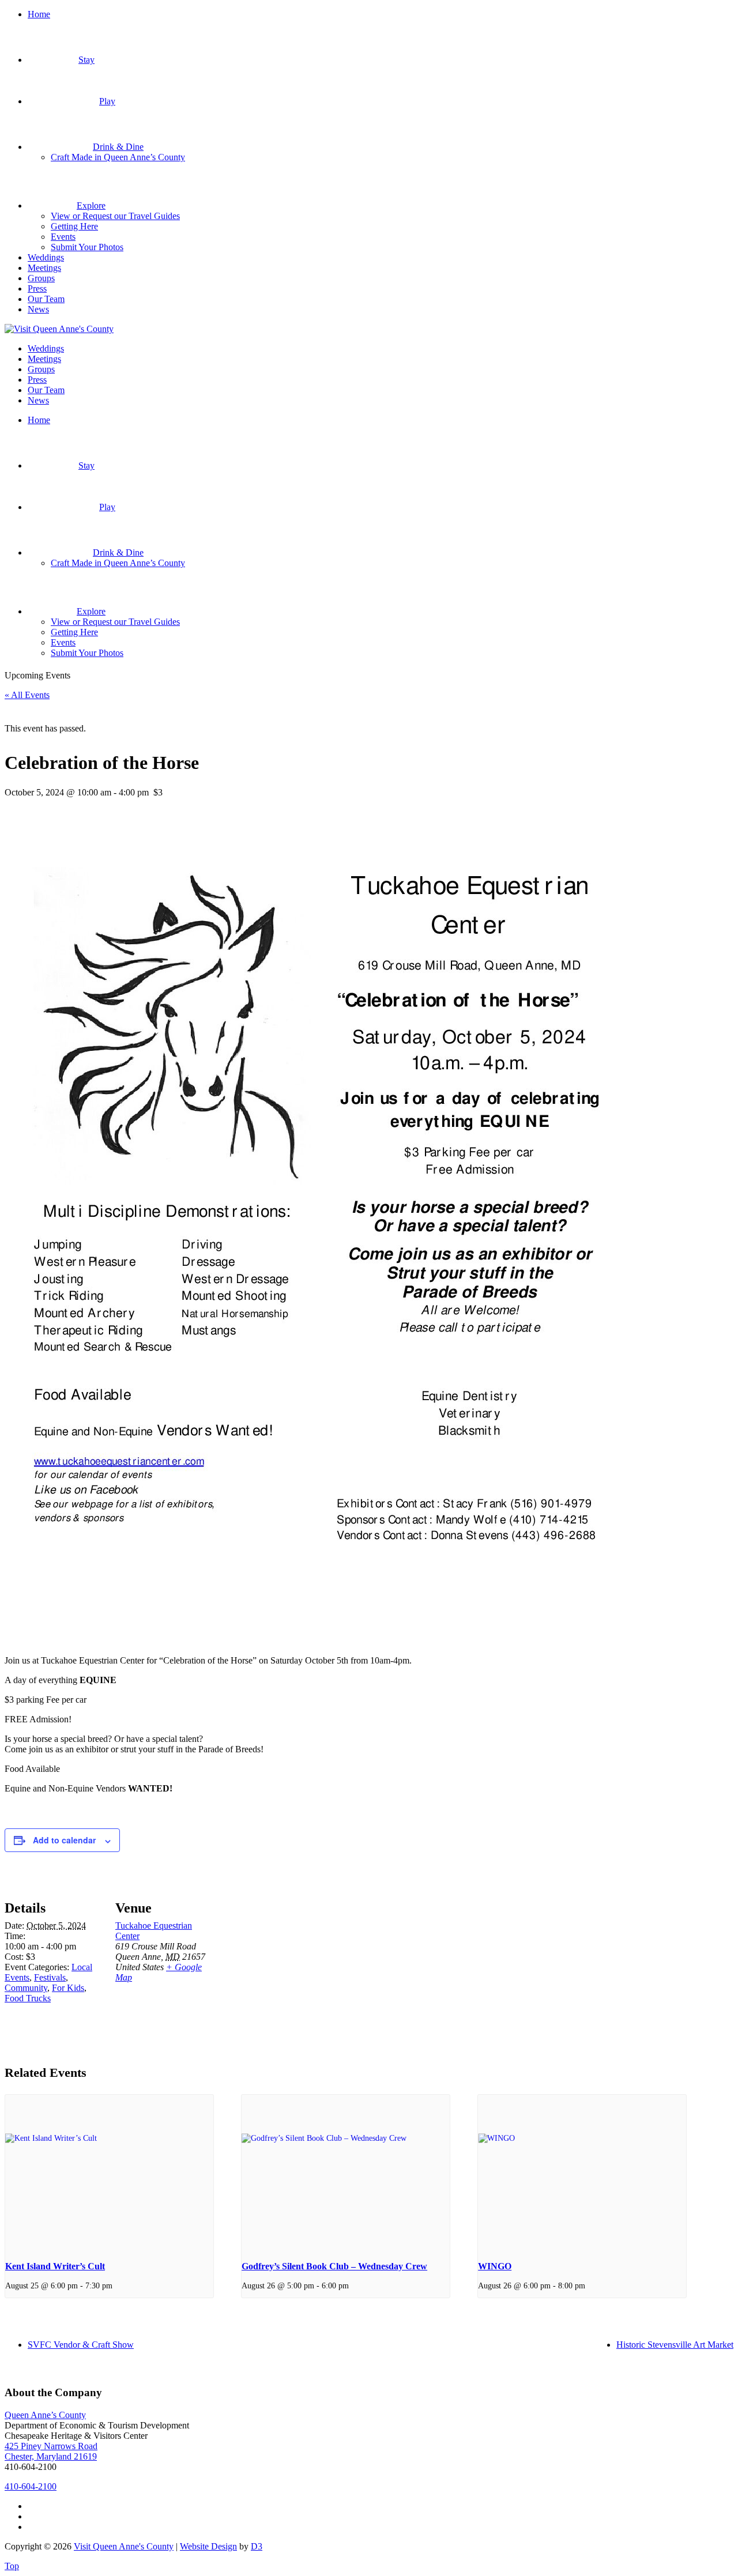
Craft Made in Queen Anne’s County (118, 157)
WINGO (495, 2266)
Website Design (208, 2546)
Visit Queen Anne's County (124, 2546)
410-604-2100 (31, 2486)
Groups (41, 278)
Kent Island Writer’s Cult (55, 2266)
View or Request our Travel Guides (115, 216)
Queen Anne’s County (45, 2415)
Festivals (50, 1977)
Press (37, 288)
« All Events (27, 695)
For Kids (68, 1988)
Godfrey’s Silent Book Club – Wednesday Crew (334, 2266)
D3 (257, 2546)
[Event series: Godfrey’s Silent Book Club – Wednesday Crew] (353, 2285)
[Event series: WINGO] (589, 2285)
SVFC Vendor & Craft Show (81, 2345)
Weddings (46, 257)
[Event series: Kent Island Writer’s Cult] (116, 2285)
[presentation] (109, 2173)
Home (39, 14)
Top (12, 2566)
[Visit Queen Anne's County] (59, 329)
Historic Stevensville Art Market (675, 2345)
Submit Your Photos (87, 247)
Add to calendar (64, 1840)
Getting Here (74, 226)
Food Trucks (28, 1998)
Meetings (44, 268)
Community (26, 1988)
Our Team (46, 299)
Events (63, 237)
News (38, 309)
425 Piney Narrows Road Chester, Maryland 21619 (51, 2451)
